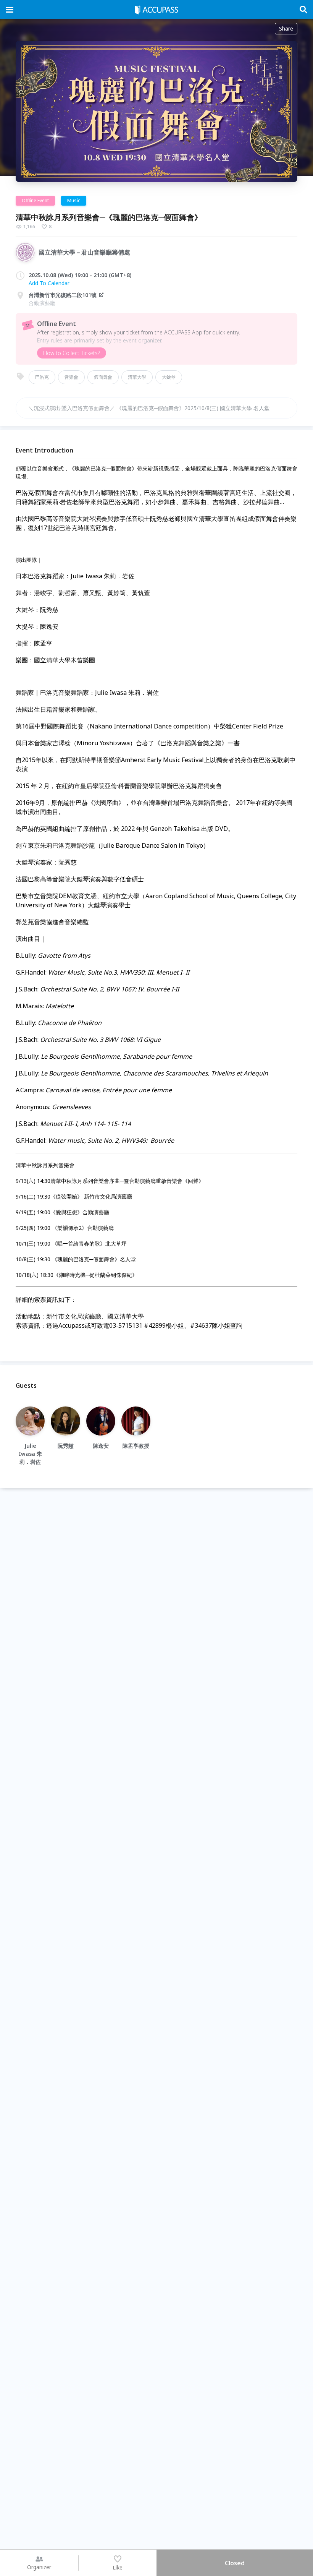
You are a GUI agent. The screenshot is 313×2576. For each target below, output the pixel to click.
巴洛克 (42, 377)
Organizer (39, 2567)
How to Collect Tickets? (72, 353)
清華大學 (137, 377)
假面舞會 (103, 377)
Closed (235, 2563)
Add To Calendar (49, 283)
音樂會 (71, 377)
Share (286, 28)
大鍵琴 (169, 377)
